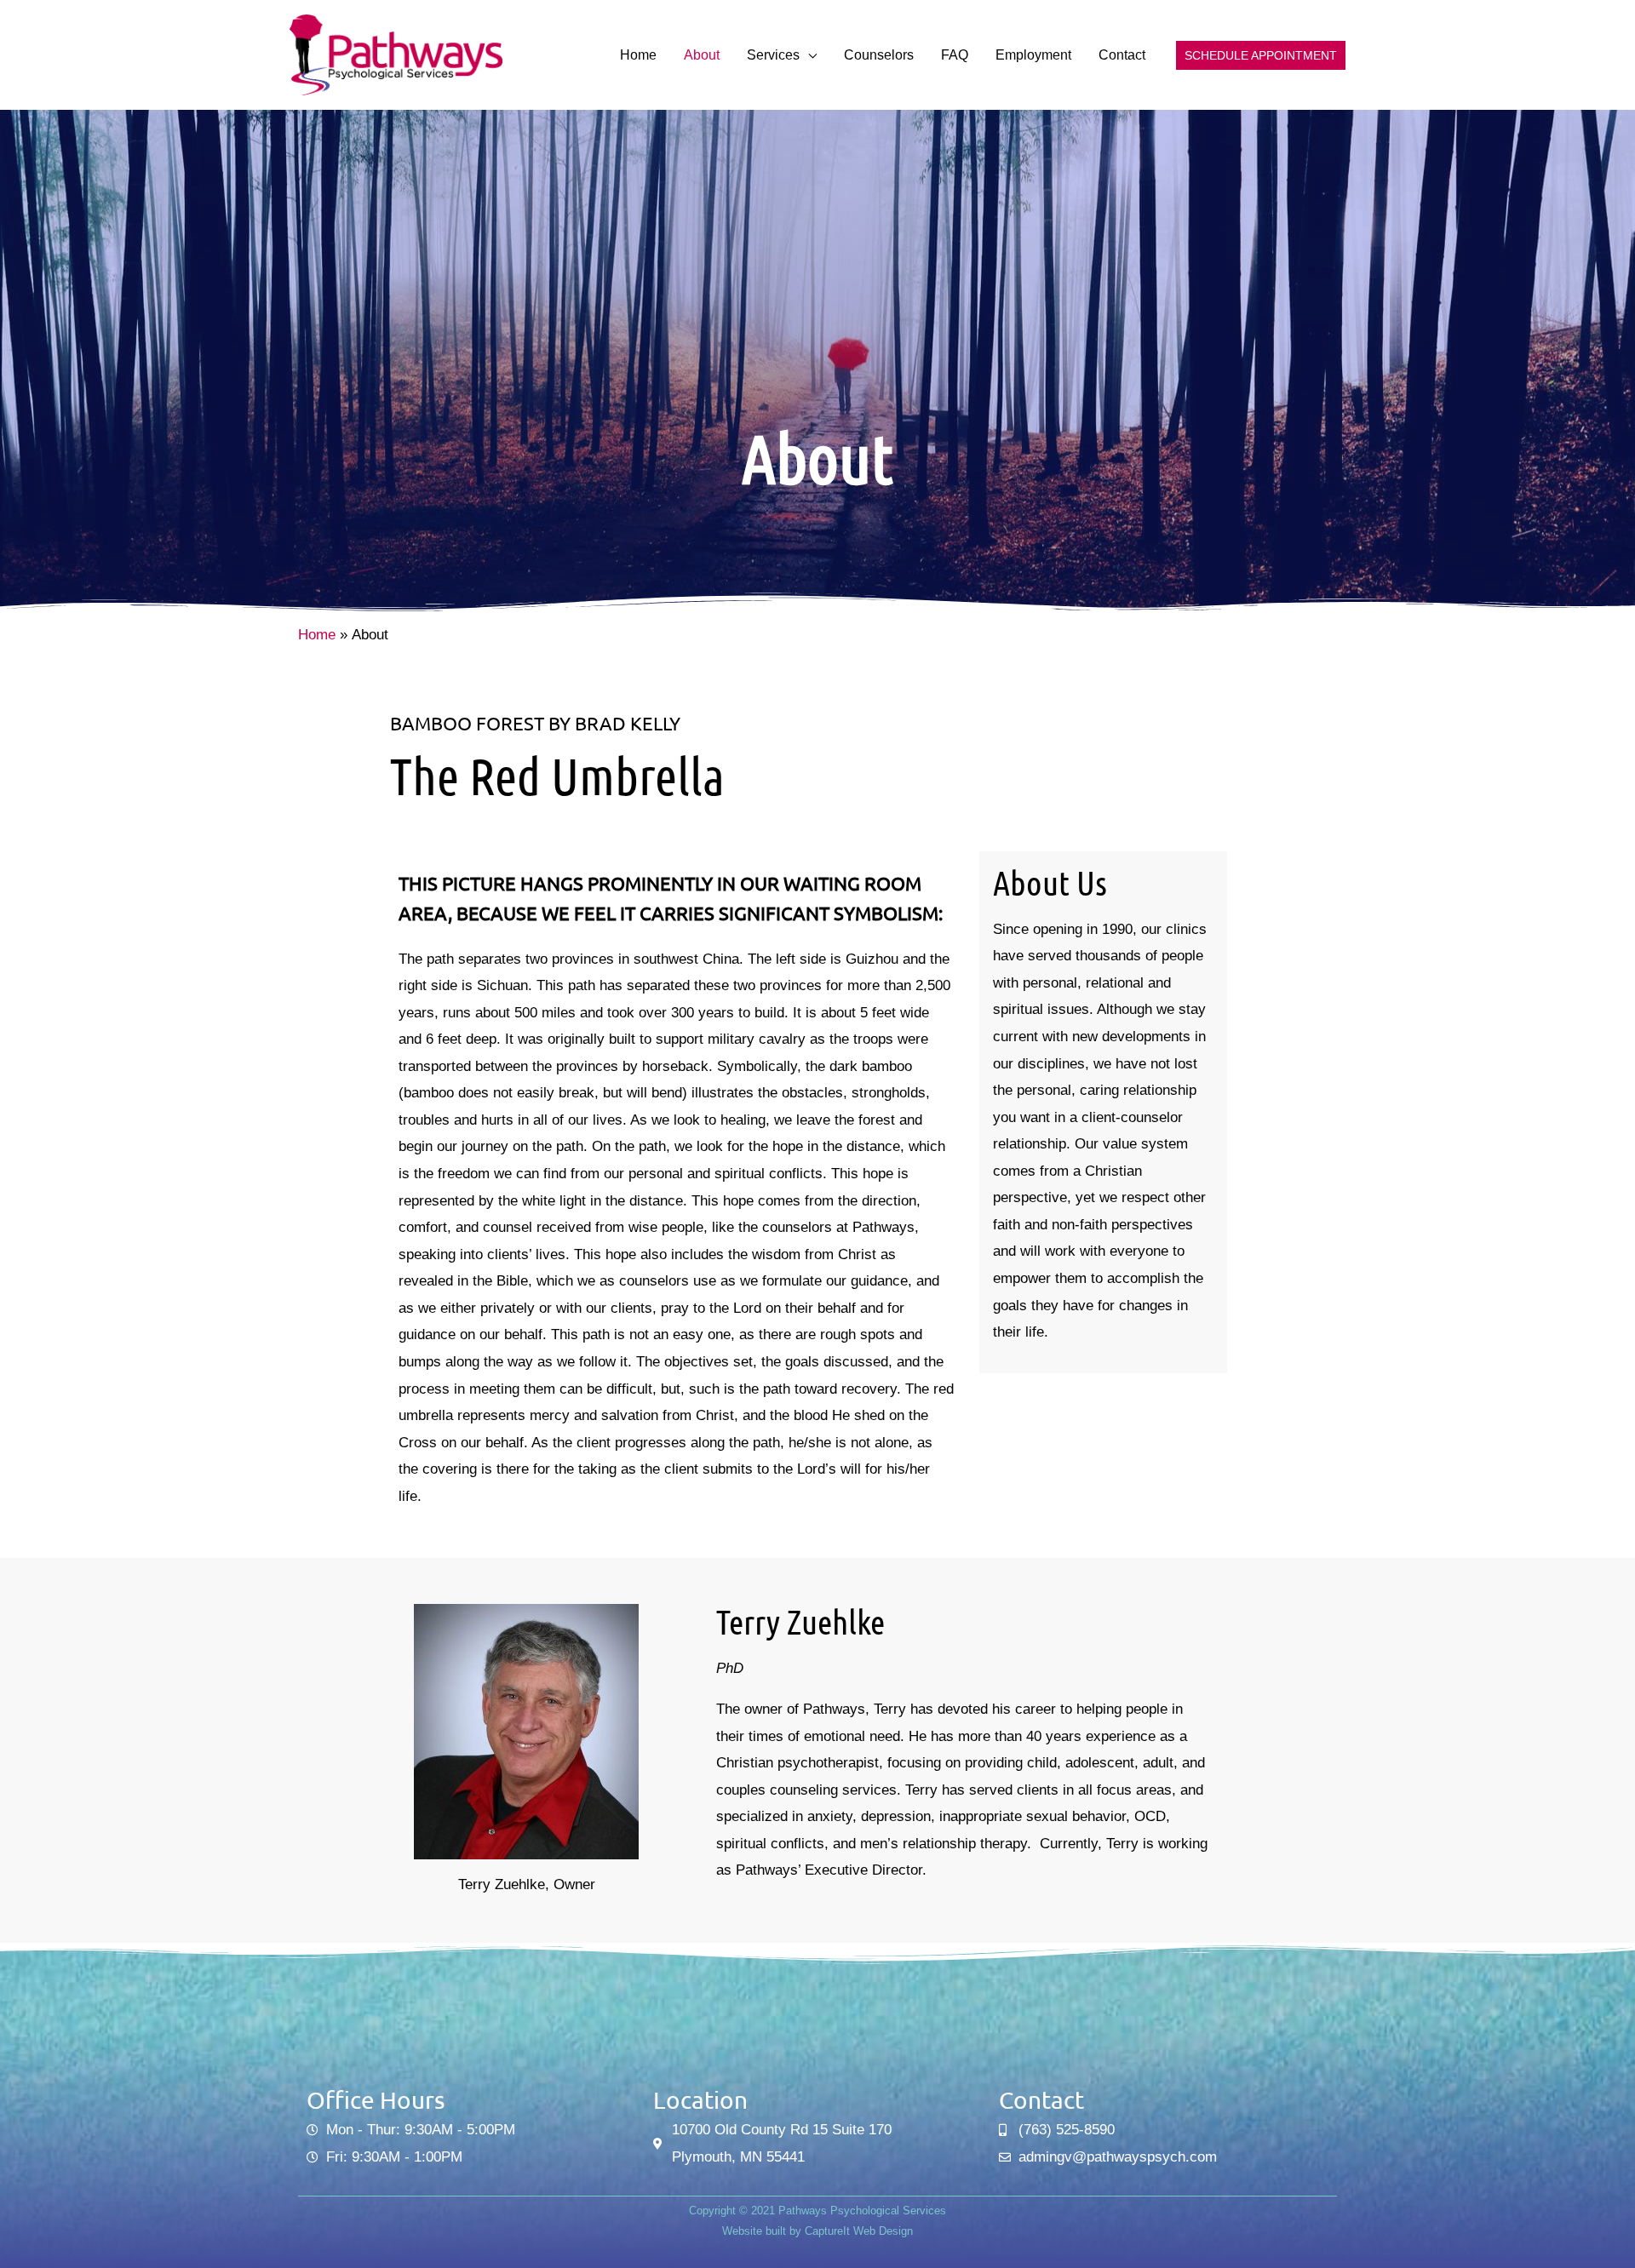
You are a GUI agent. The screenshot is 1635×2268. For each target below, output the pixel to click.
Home (638, 55)
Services (773, 55)
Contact (1122, 55)
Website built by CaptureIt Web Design (817, 2231)
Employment (1033, 55)
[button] (1261, 55)
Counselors (879, 55)
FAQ (955, 55)
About (702, 55)
